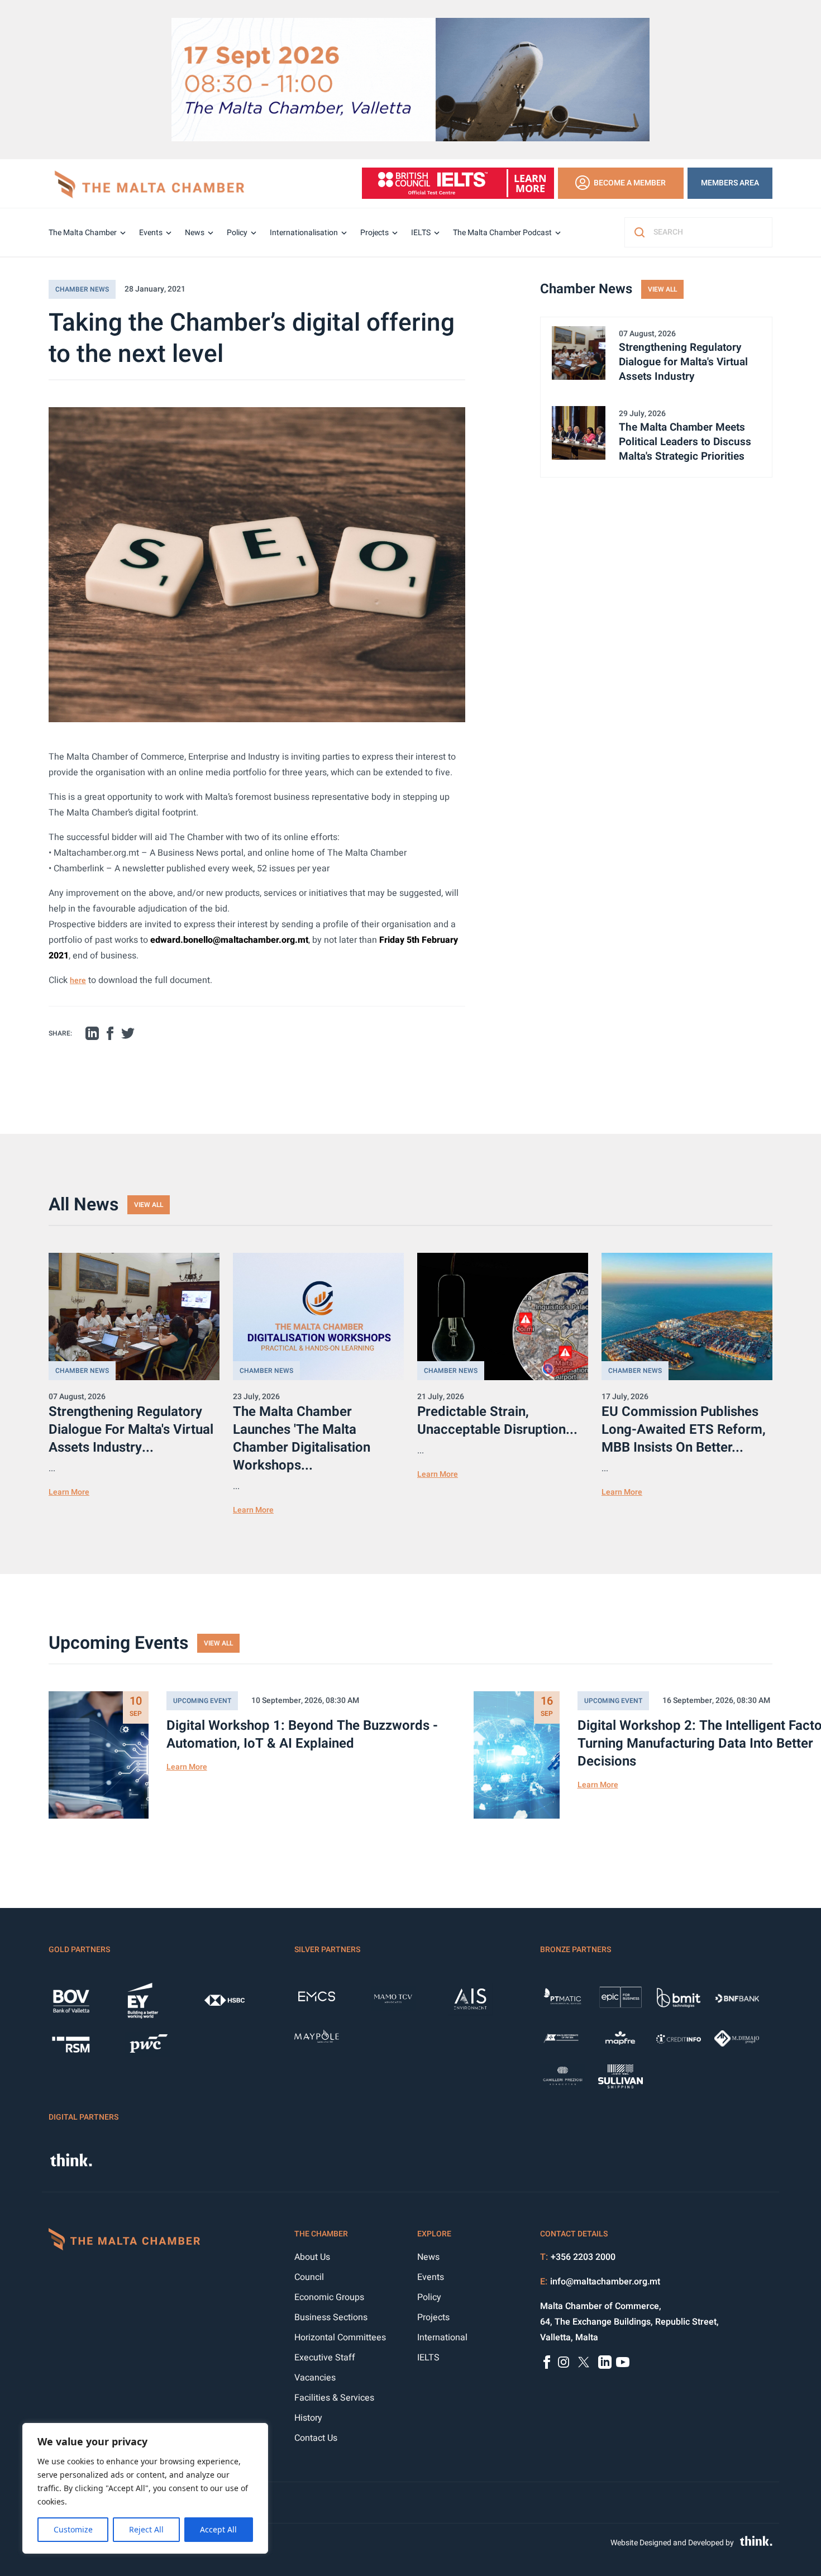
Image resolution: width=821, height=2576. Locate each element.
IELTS (421, 233)
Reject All (146, 2529)
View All (662, 289)
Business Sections (331, 2317)
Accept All (218, 2529)
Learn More (69, 1492)
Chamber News (82, 289)
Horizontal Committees (340, 2338)
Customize (73, 2529)
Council (309, 2277)
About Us (312, 2257)
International (442, 2338)
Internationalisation (304, 233)
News (195, 233)
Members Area (730, 183)
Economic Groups (329, 2297)
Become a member (630, 183)
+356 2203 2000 (583, 2257)
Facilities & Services (334, 2398)
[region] (145, 2488)
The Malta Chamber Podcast (502, 233)
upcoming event (202, 1701)
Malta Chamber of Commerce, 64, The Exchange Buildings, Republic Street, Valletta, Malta (629, 2322)
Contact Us (316, 2438)
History (308, 2418)
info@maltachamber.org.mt (605, 2282)
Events (151, 233)
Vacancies (315, 2378)
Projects (374, 233)
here (78, 981)
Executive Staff (325, 2358)
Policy (237, 233)
